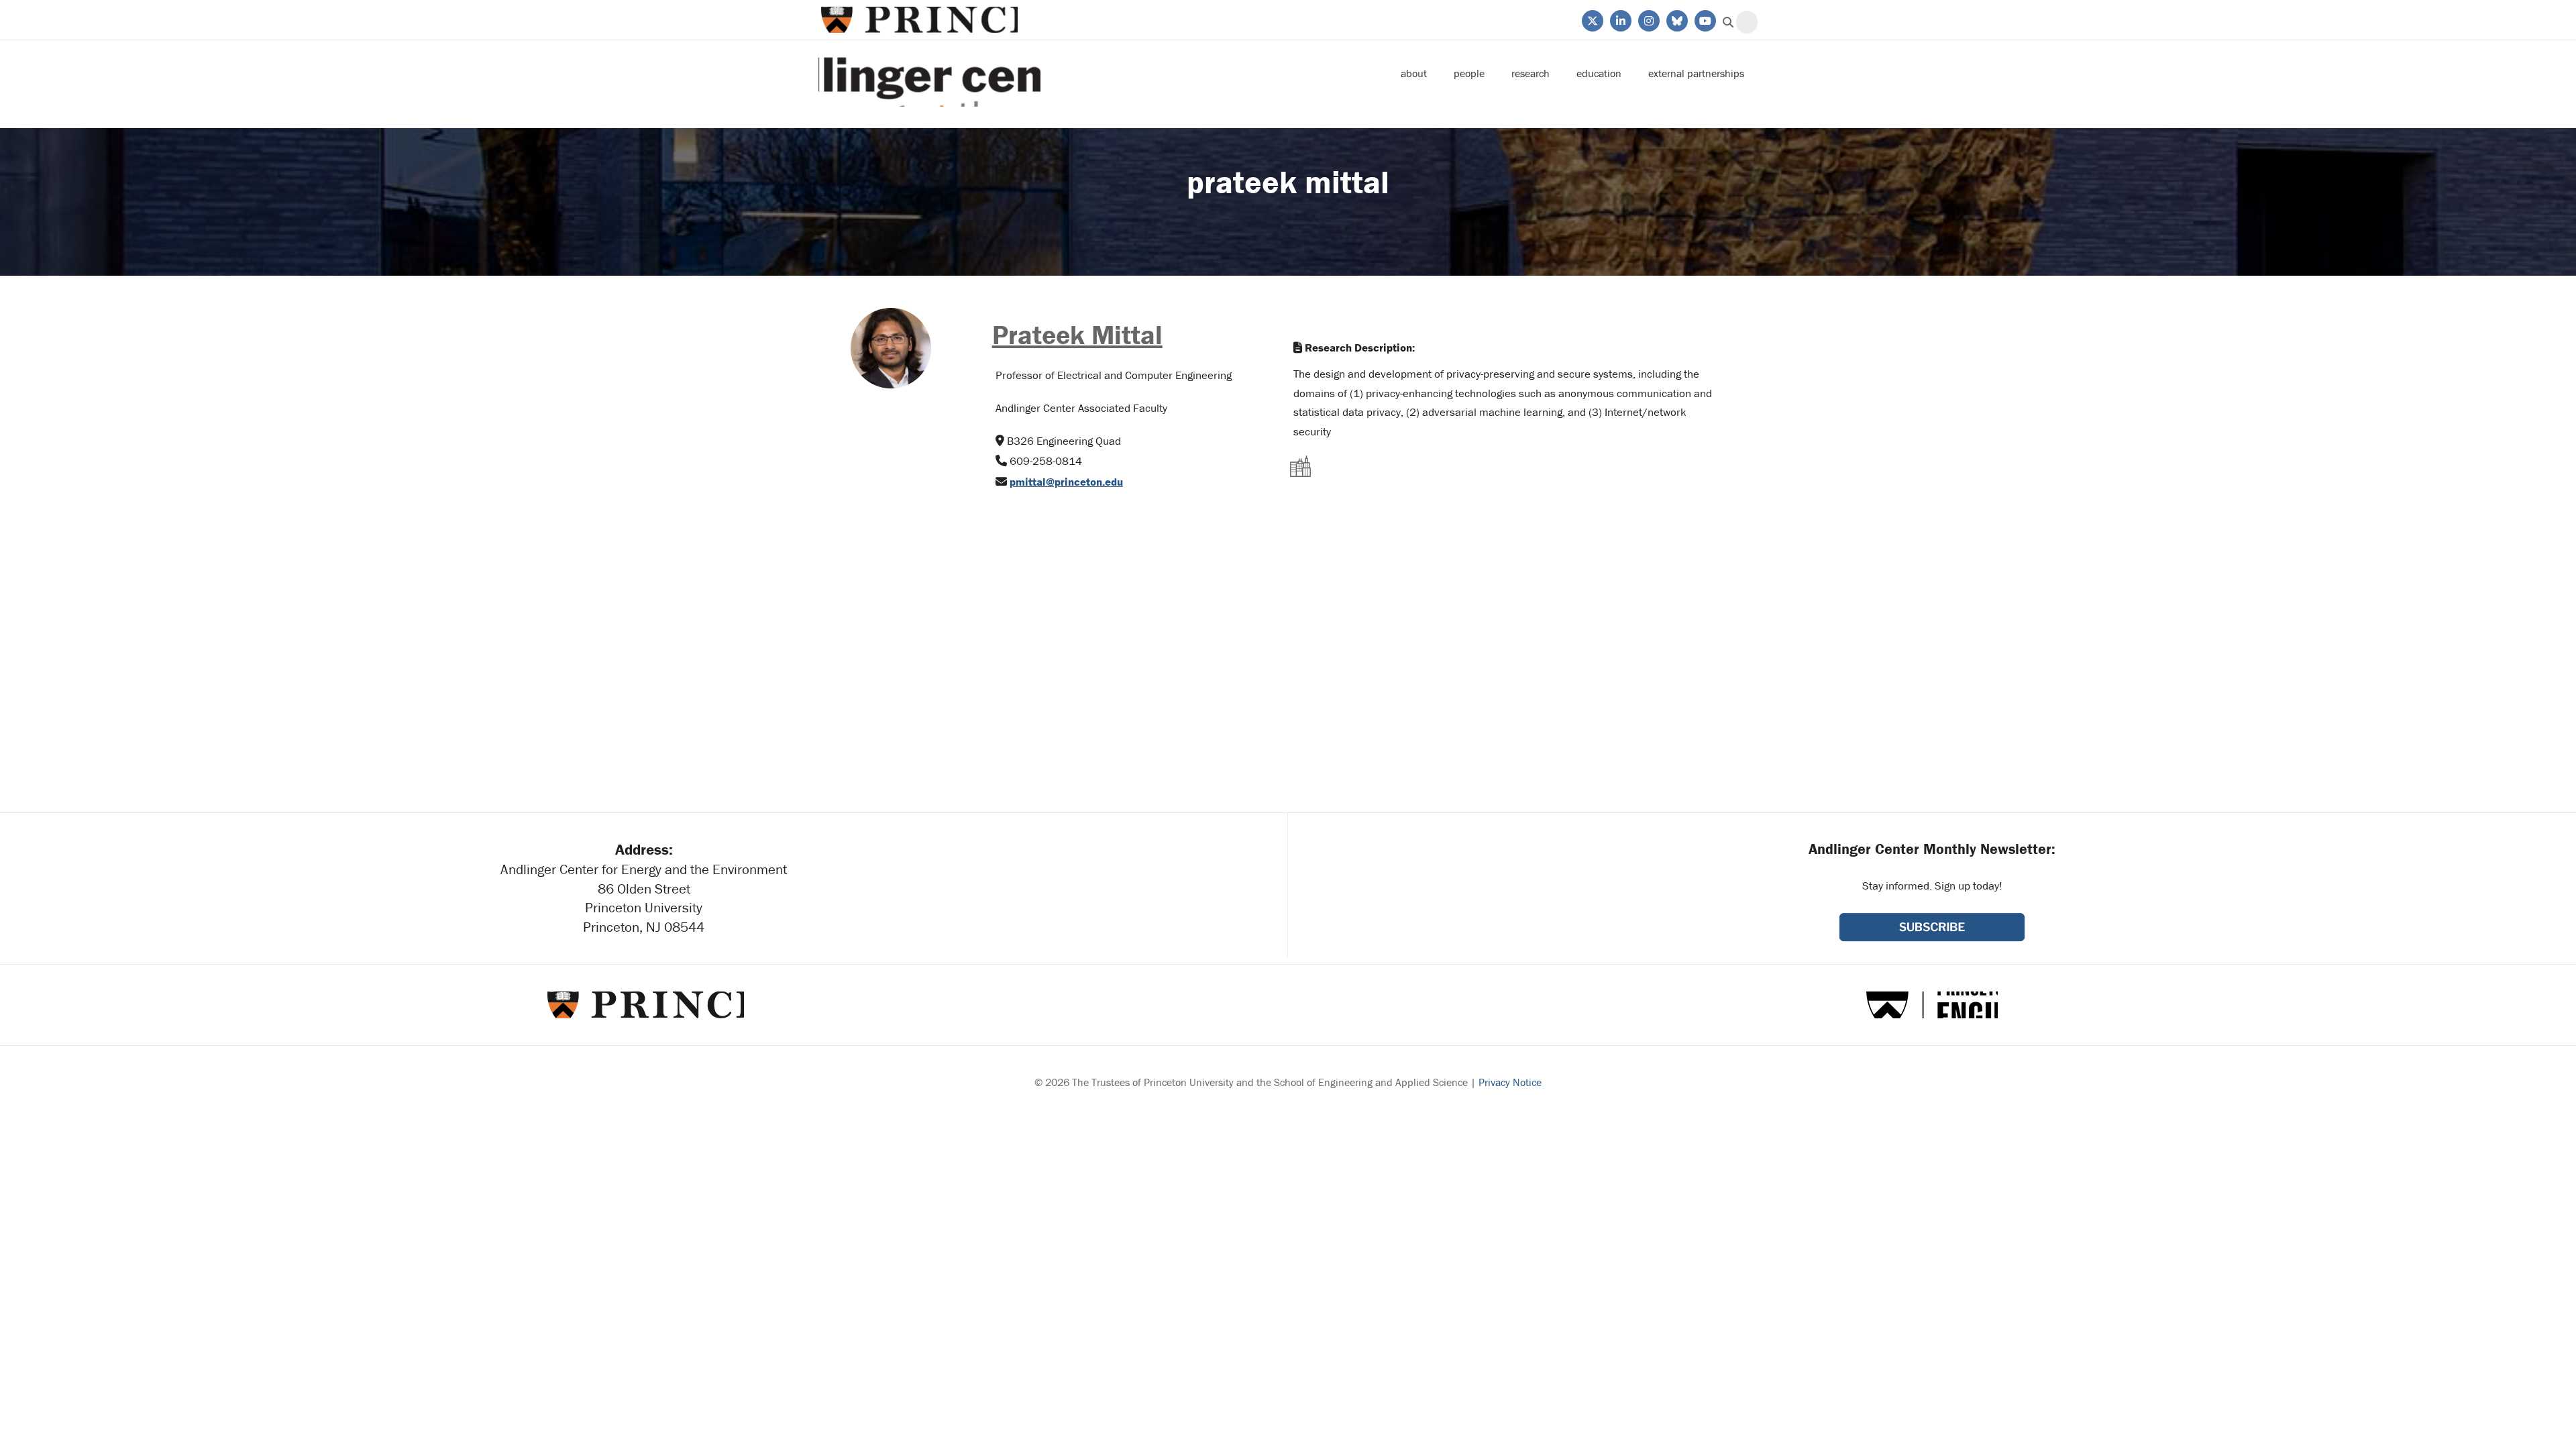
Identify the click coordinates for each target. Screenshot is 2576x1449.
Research (1531, 73)
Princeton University (918, 20)
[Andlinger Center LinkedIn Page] (1620, 19)
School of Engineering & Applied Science (1932, 1005)
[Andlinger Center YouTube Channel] (1704, 19)
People (1469, 73)
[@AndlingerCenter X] (1592, 19)
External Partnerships (1696, 73)
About (1414, 73)
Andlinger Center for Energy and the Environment (929, 73)
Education (1599, 73)
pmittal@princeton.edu (1066, 482)
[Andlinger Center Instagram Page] (1648, 19)
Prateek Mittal (1077, 334)
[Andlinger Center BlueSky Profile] (1676, 19)
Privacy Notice (1510, 1082)
